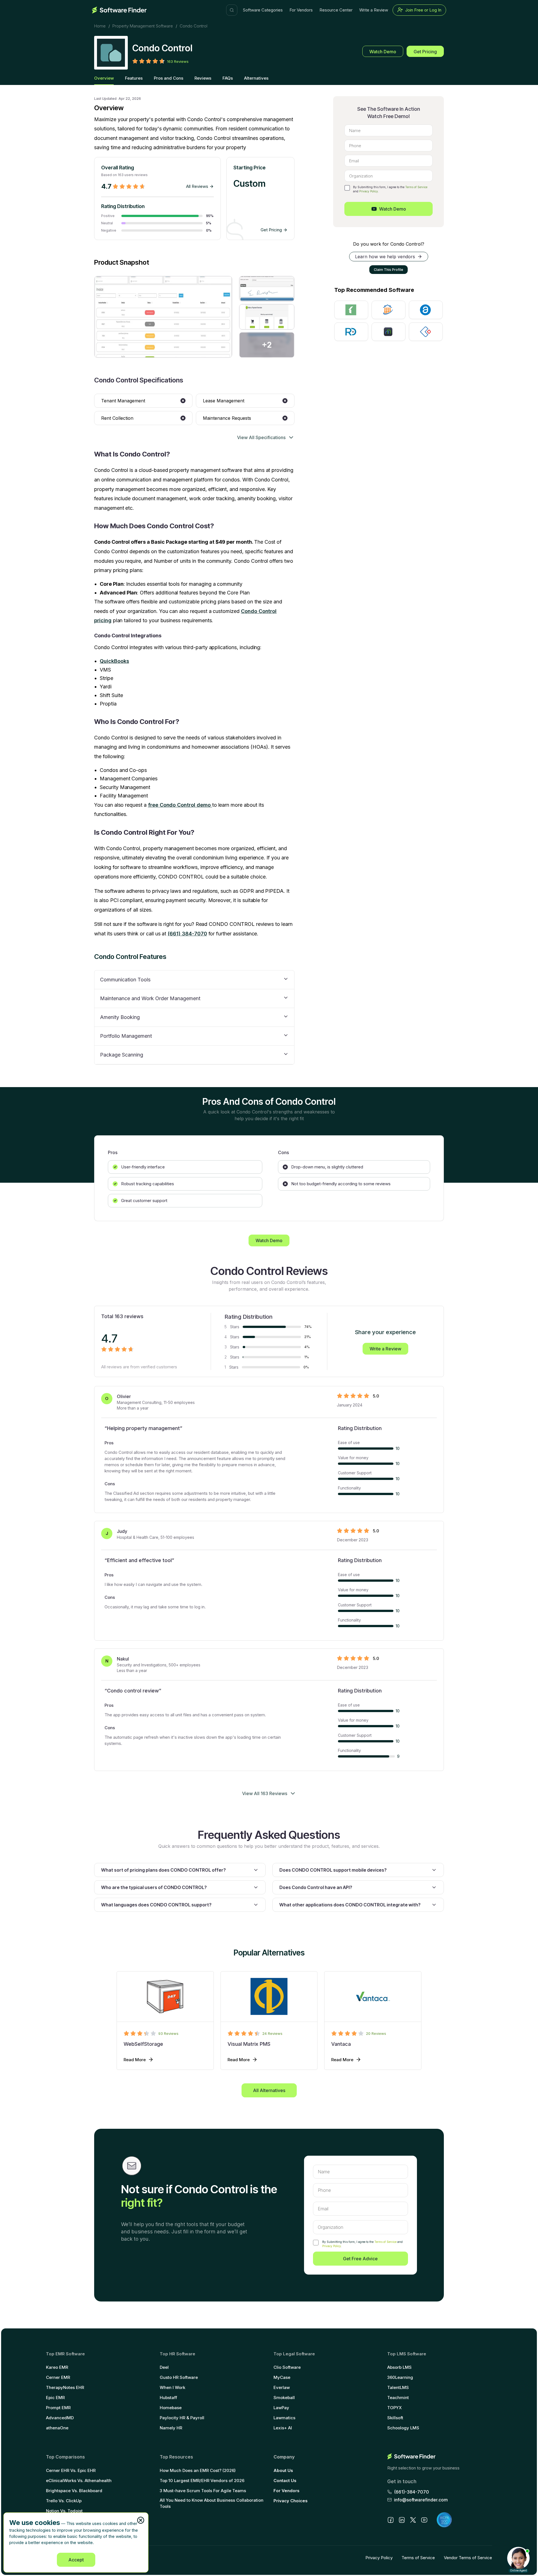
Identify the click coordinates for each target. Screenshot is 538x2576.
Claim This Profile (389, 270)
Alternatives (256, 78)
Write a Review (374, 10)
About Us (283, 2470)
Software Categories (263, 10)
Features (134, 78)
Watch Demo (383, 52)
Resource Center (336, 10)
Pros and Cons (169, 78)
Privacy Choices (291, 2501)
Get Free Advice (360, 2259)
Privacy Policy (369, 191)
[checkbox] (347, 188)
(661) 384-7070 (187, 934)
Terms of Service (416, 187)
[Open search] (232, 10)
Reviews (203, 78)
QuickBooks (114, 661)
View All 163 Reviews (265, 1793)
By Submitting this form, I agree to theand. (362, 2244)
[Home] (119, 10)
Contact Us (285, 2481)
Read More (135, 2060)
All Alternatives (269, 2090)
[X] (413, 2520)
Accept (76, 2560)
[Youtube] (424, 2520)
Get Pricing (425, 52)
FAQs (228, 78)
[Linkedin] (402, 2520)
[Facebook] (391, 2520)
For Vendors (301, 10)
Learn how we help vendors (385, 257)
